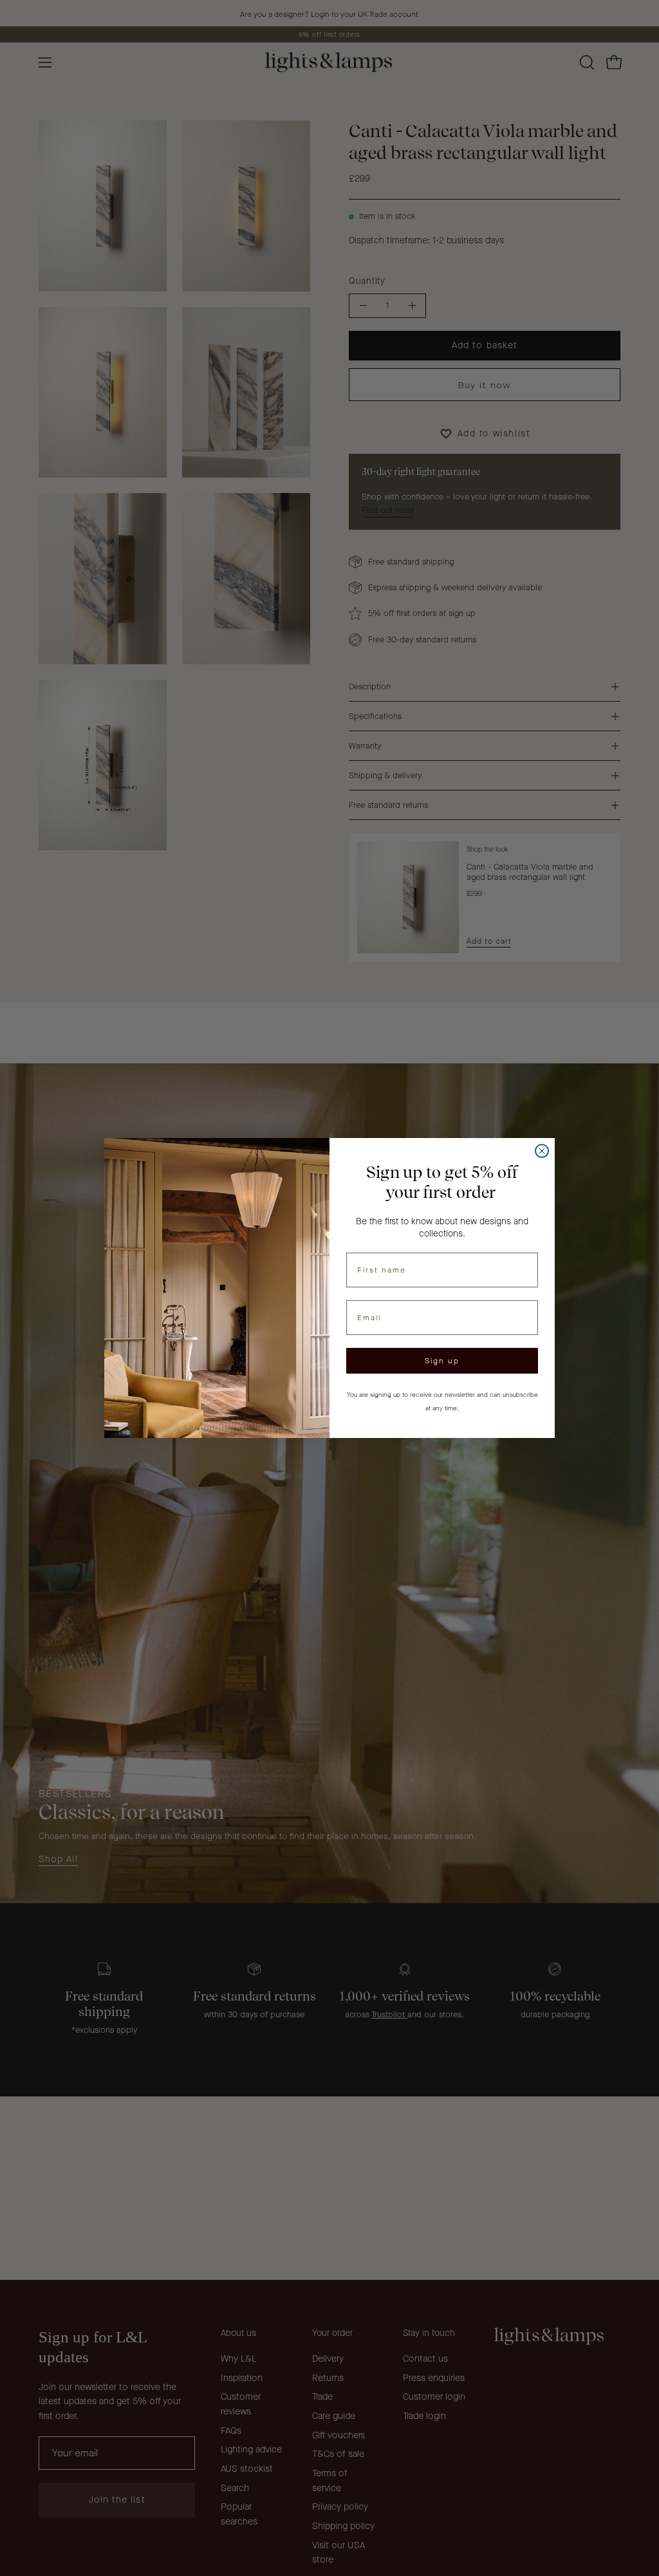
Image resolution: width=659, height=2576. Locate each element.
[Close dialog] (542, 1151)
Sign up (442, 1361)
